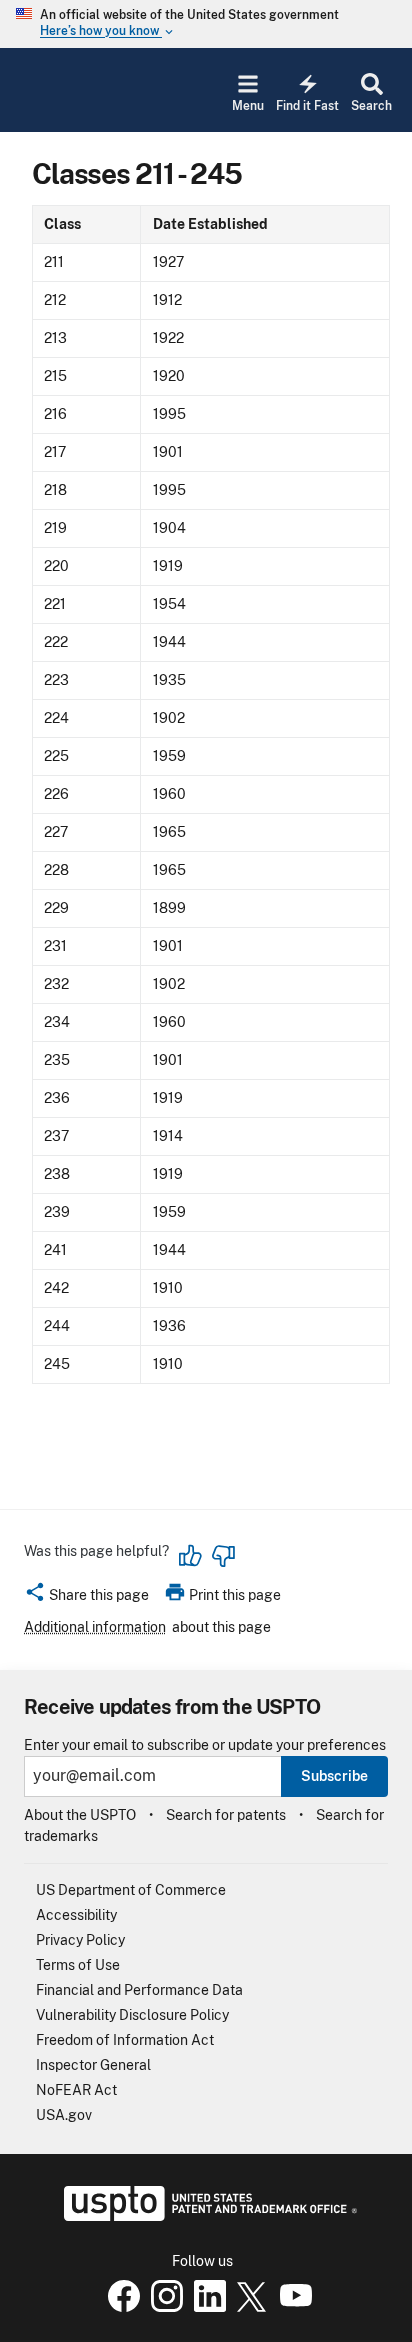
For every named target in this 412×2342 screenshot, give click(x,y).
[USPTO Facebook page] (120, 2307)
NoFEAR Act (76, 2090)
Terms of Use (78, 1965)
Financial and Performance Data (139, 1990)
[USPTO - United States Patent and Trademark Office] (206, 2216)
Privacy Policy (80, 1940)
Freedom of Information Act (125, 2040)
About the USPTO (80, 1815)
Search (371, 106)
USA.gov (64, 2115)
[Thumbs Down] (223, 1556)
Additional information (95, 1627)
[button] (86, 1598)
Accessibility (76, 1915)
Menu (248, 106)
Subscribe (334, 1776)
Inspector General (93, 2065)
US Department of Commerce (131, 1890)
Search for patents (226, 1815)
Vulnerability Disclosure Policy (132, 2015)
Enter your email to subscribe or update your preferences (205, 1745)
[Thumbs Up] (191, 1556)
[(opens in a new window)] (163, 2307)
